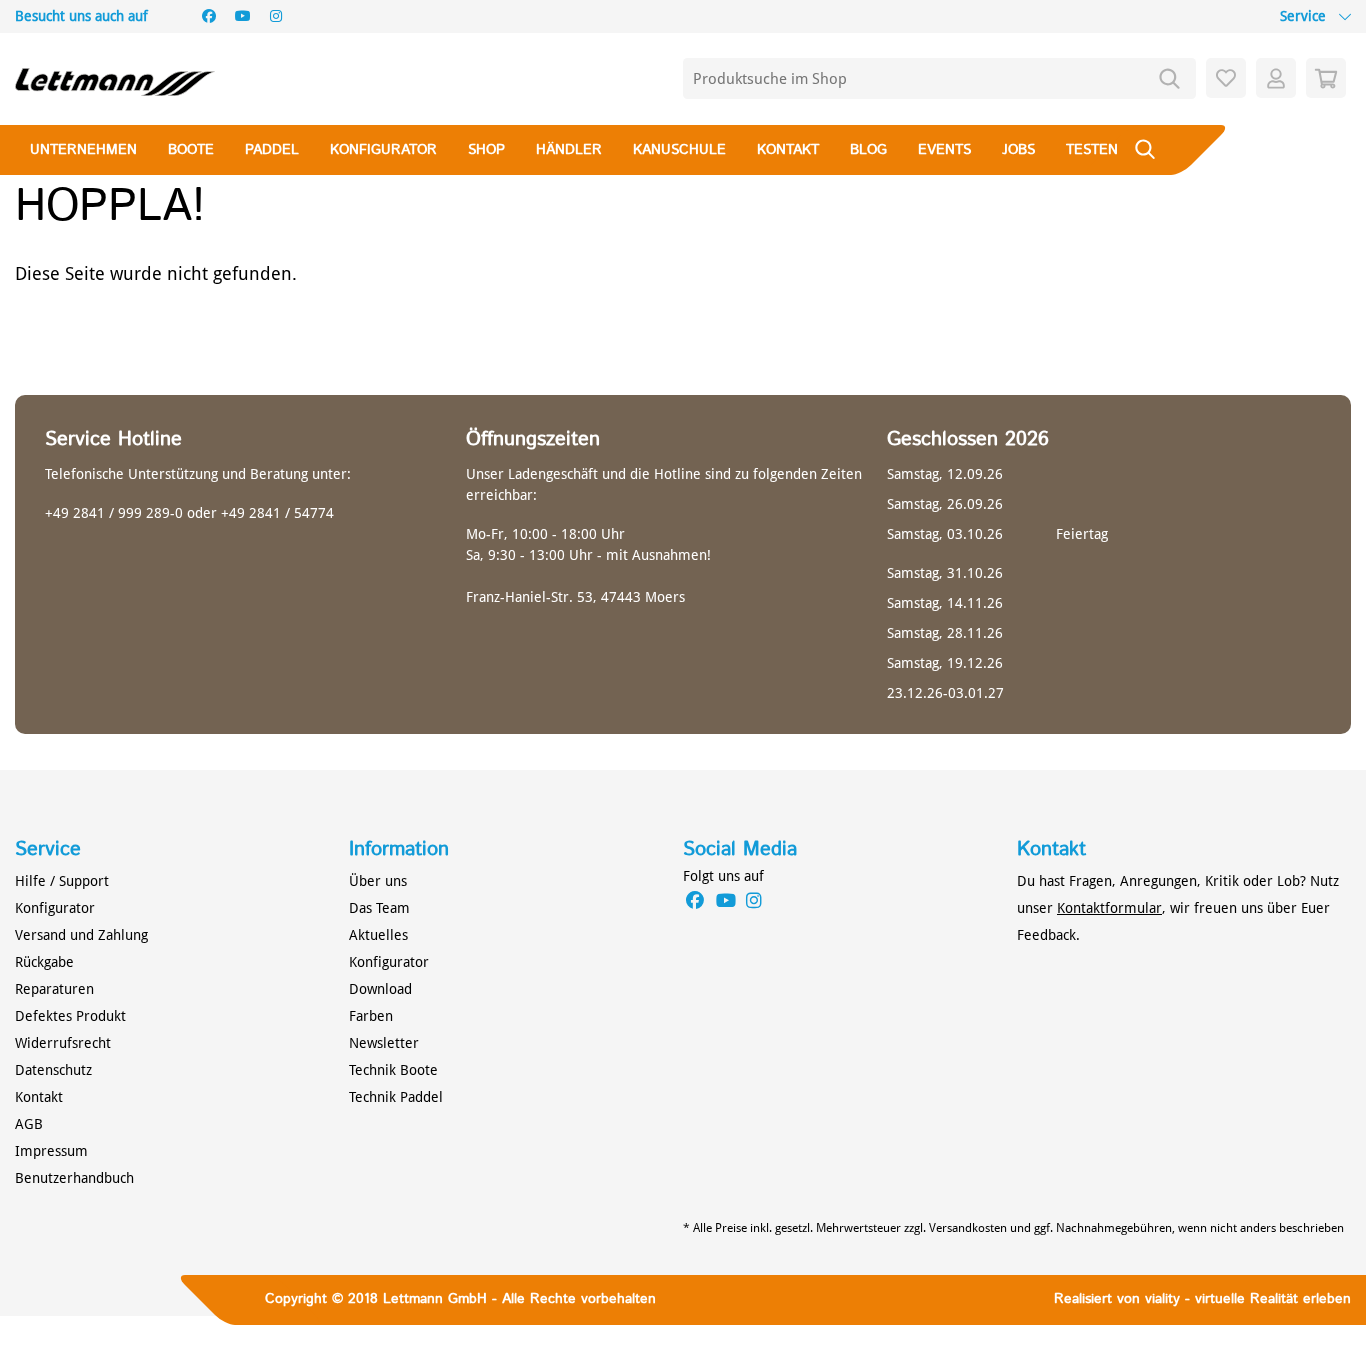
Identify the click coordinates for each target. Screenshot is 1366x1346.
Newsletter (384, 1043)
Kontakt (788, 150)
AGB (29, 1124)
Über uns (378, 881)
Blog (868, 150)
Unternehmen (83, 150)
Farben (371, 1016)
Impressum (51, 1151)
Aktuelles (378, 935)
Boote (191, 150)
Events (944, 150)
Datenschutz (53, 1070)
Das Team (379, 908)
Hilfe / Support (62, 881)
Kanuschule (679, 150)
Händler (569, 150)
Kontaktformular (1109, 908)
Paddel (272, 150)
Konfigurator (383, 150)
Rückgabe (44, 962)
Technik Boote (393, 1070)
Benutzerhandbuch (74, 1178)
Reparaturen (54, 989)
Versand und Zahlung (81, 935)
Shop (486, 150)
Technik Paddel (396, 1097)
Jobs (1018, 150)
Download (380, 989)
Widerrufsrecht (63, 1043)
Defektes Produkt (70, 1016)
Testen (1092, 150)
